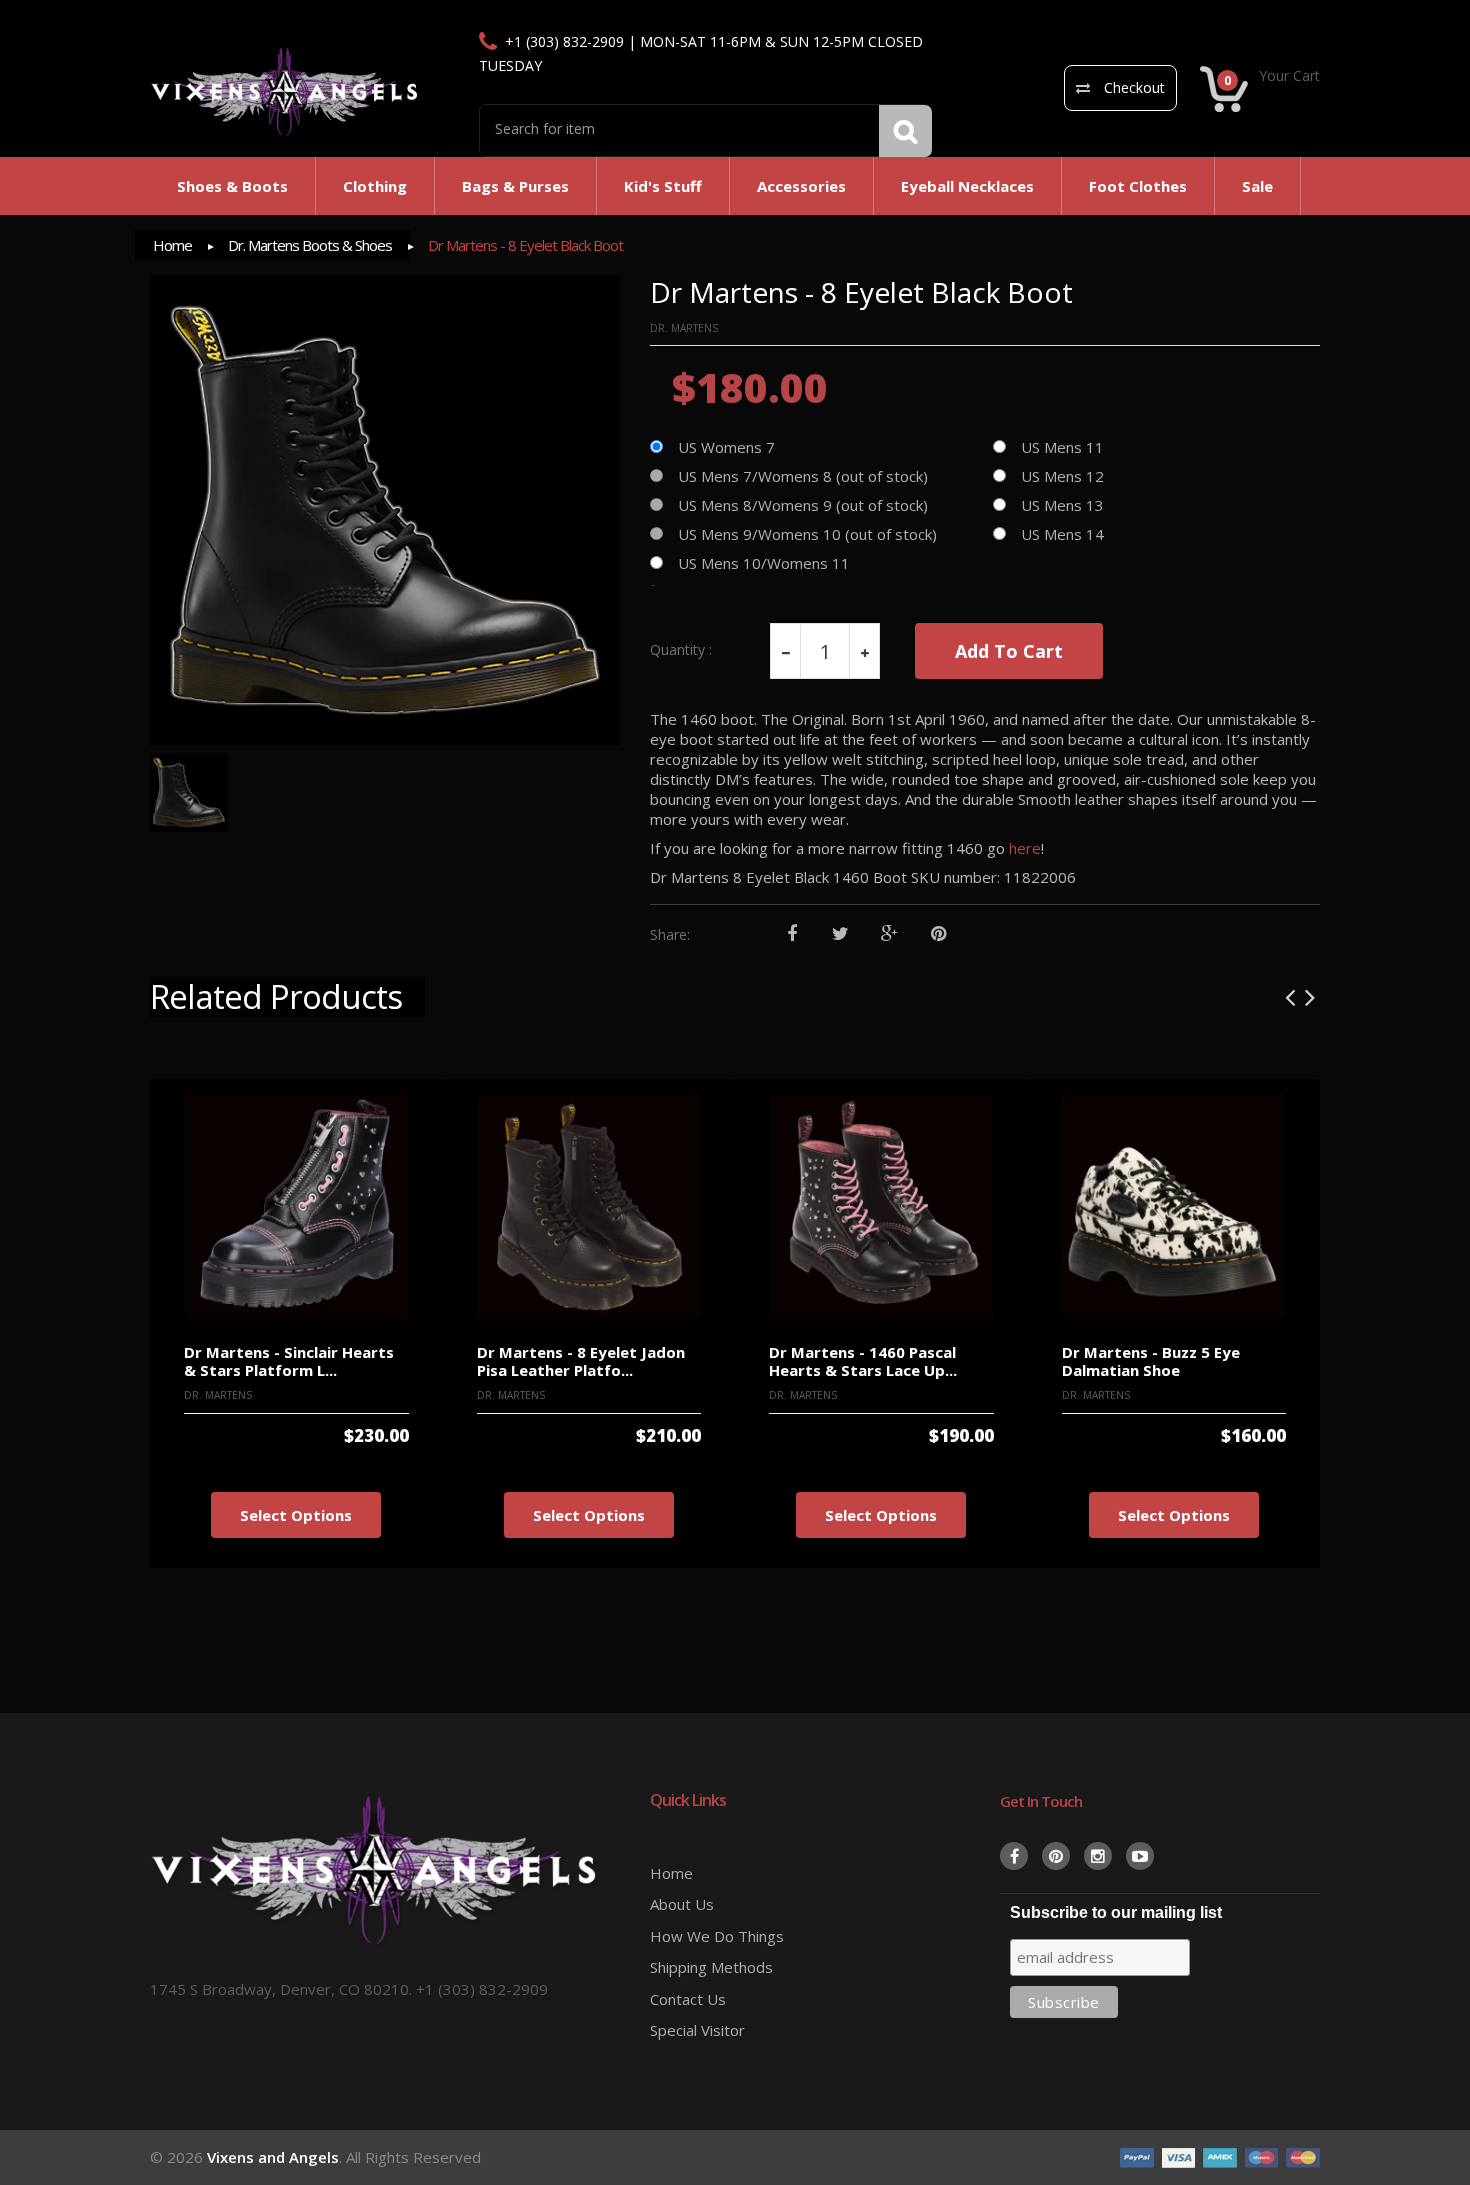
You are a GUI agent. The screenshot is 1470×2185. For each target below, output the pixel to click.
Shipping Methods (711, 1967)
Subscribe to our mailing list (1116, 1912)
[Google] (889, 934)
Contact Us (688, 1999)
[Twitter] (840, 934)
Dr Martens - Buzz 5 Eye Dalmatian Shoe (1151, 1361)
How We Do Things (717, 1936)
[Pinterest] (938, 934)
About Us (682, 1904)
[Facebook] (791, 934)
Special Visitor (697, 2030)
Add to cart (1009, 651)
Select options (296, 1515)
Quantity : (681, 650)
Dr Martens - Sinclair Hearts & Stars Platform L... (289, 1361)
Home (172, 245)
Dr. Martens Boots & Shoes (310, 245)
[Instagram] (1098, 1856)
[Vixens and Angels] (285, 91)
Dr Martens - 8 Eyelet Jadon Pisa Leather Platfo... (581, 1361)
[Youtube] (1140, 1856)
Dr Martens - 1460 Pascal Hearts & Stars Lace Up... (863, 1361)
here (1025, 848)
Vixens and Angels (273, 2157)
